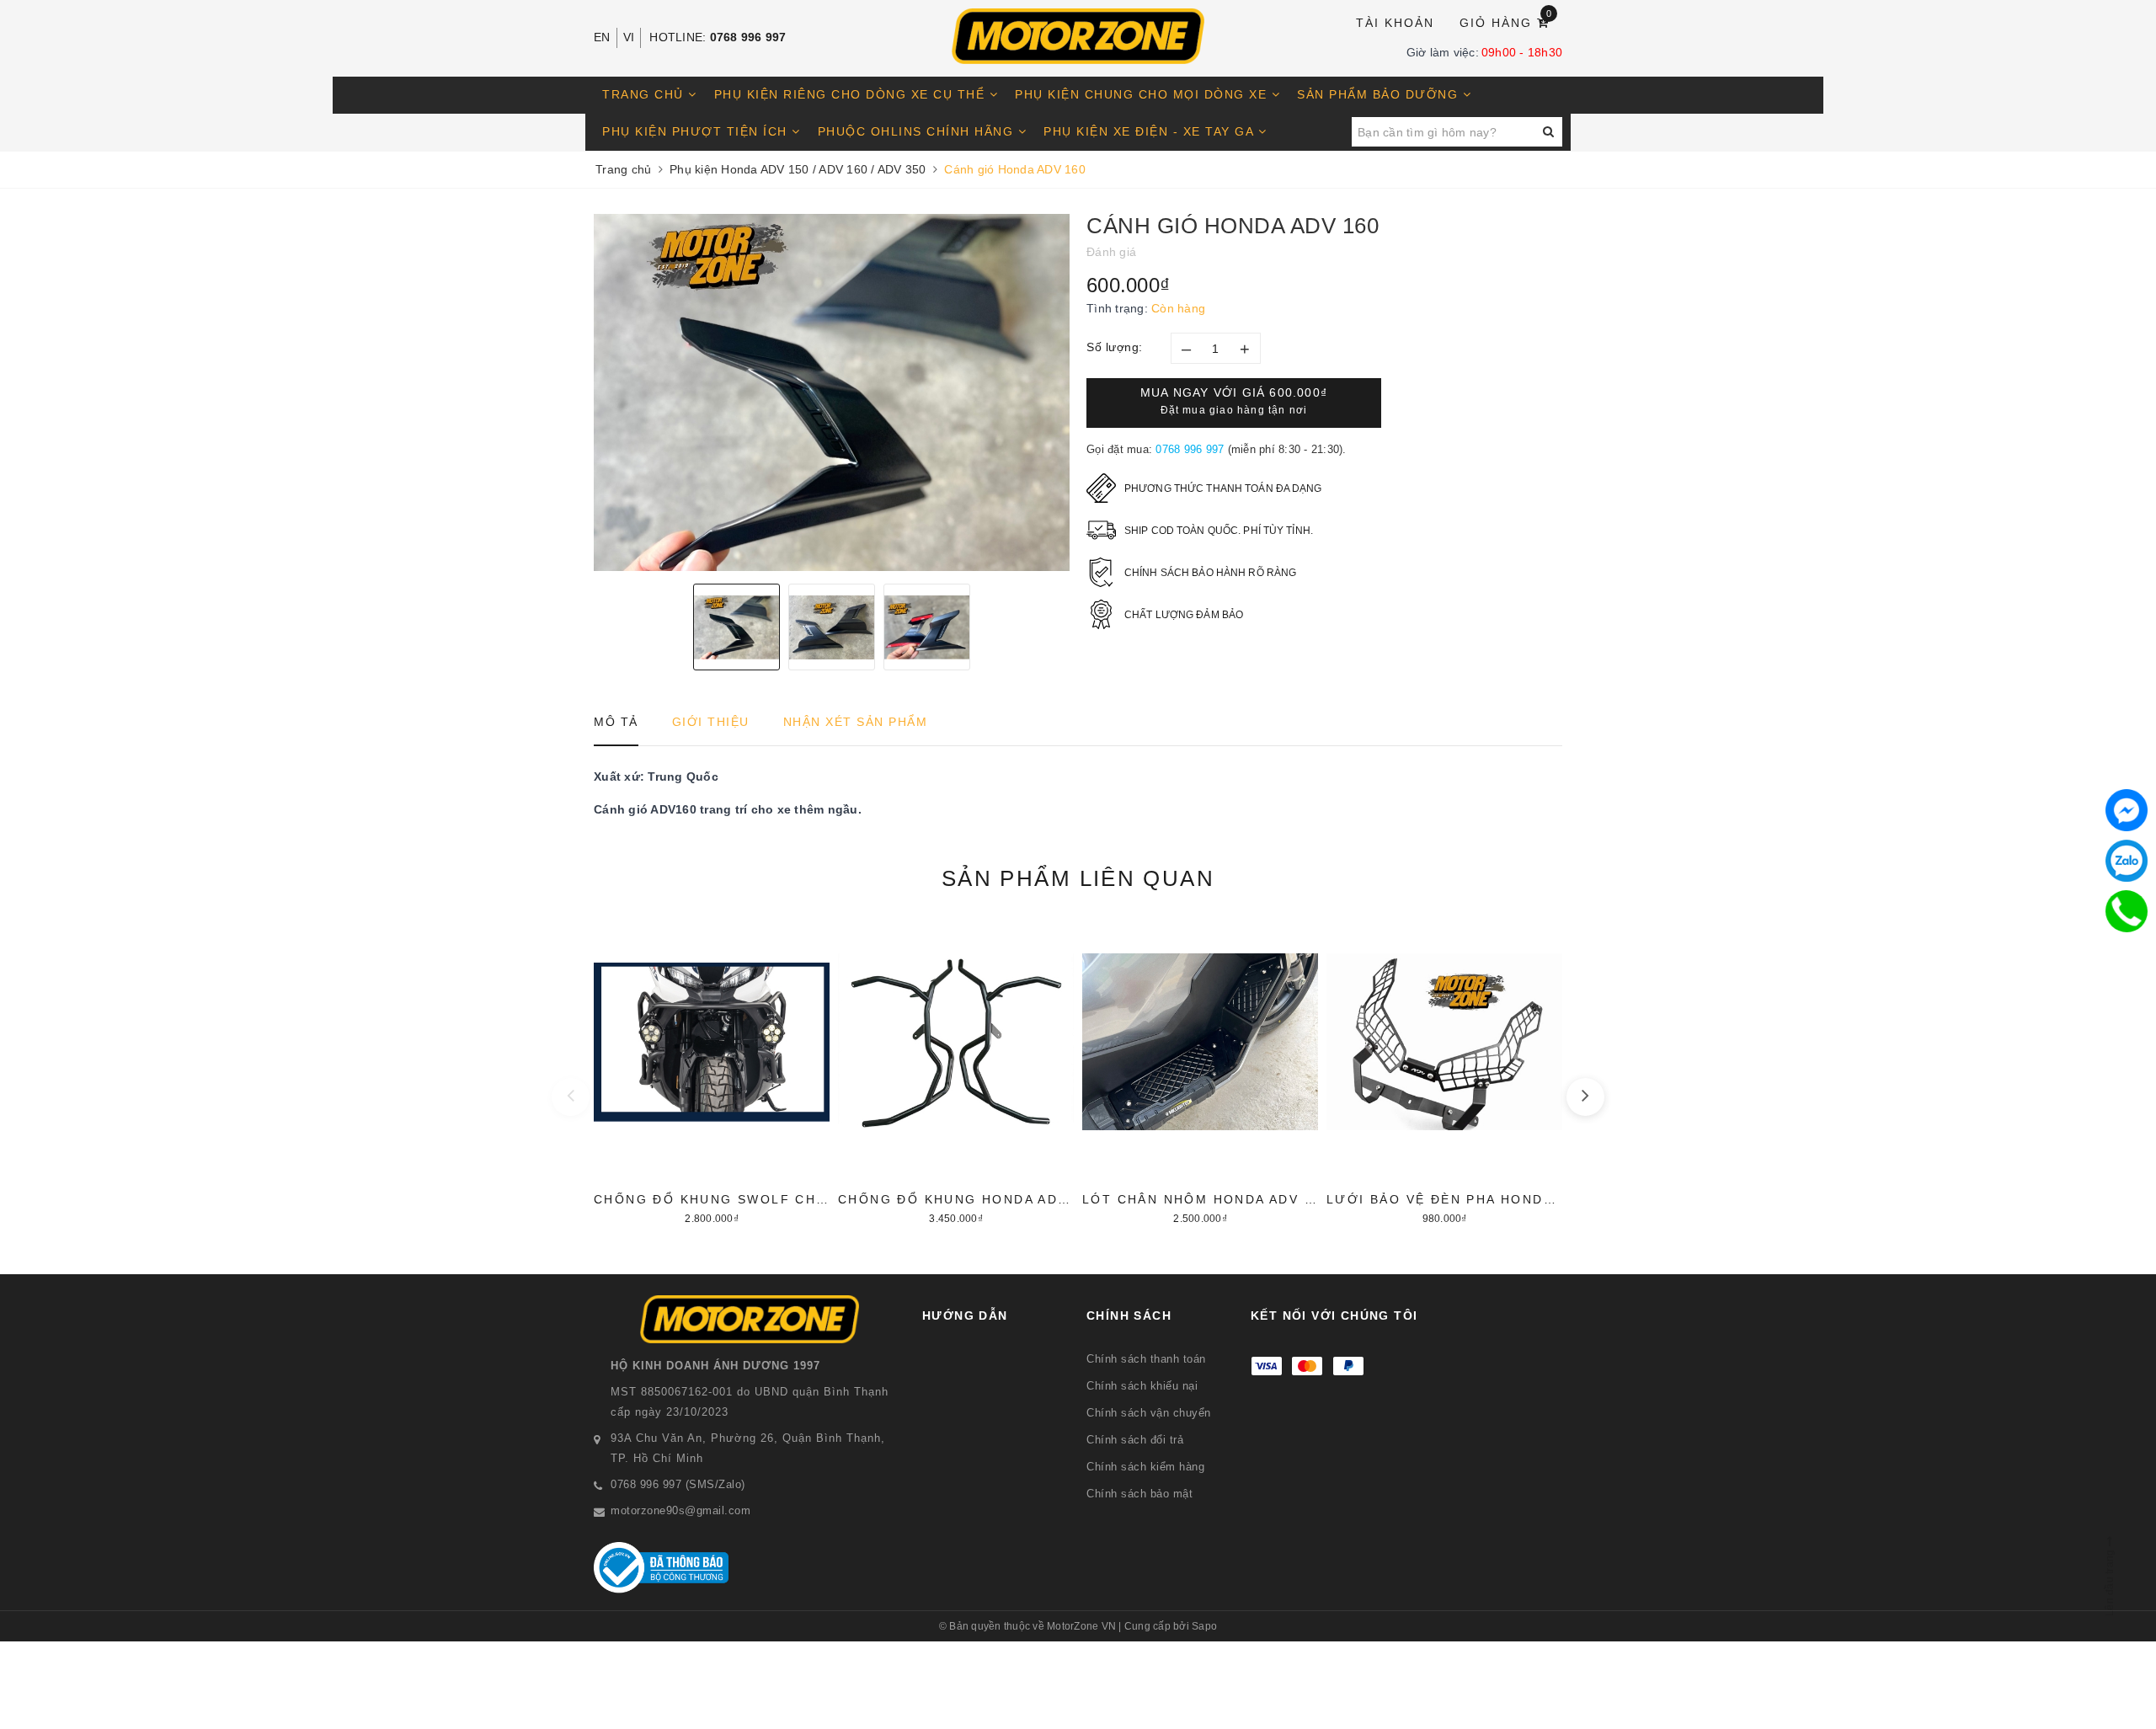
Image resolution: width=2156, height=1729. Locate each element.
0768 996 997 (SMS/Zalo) (678, 1484)
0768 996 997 (748, 37)
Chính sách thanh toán (1146, 1359)
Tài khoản (1395, 23)
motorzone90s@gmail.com (680, 1510)
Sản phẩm (1078, 878)
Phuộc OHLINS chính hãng (918, 131)
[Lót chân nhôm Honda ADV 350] (1200, 1072)
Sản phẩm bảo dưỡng (1380, 94)
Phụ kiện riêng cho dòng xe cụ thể (852, 94)
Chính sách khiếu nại (1142, 1386)
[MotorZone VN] (1078, 36)
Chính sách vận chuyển (1149, 1413)
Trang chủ (645, 94)
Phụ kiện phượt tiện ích (697, 131)
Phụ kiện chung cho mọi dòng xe (1143, 94)
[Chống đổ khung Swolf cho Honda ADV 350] (712, 1072)
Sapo (1204, 1626)
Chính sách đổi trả (1135, 1440)
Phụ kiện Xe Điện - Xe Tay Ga (1151, 131)
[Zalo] (2127, 861)
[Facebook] (2127, 810)
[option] (832, 392)
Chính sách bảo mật (1139, 1494)
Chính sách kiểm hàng (1145, 1467)
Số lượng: (1115, 347)
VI (629, 37)
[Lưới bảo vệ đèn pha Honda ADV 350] (1444, 1072)
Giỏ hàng (1506, 21)
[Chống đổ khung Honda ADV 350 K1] (956, 1072)
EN (602, 37)
